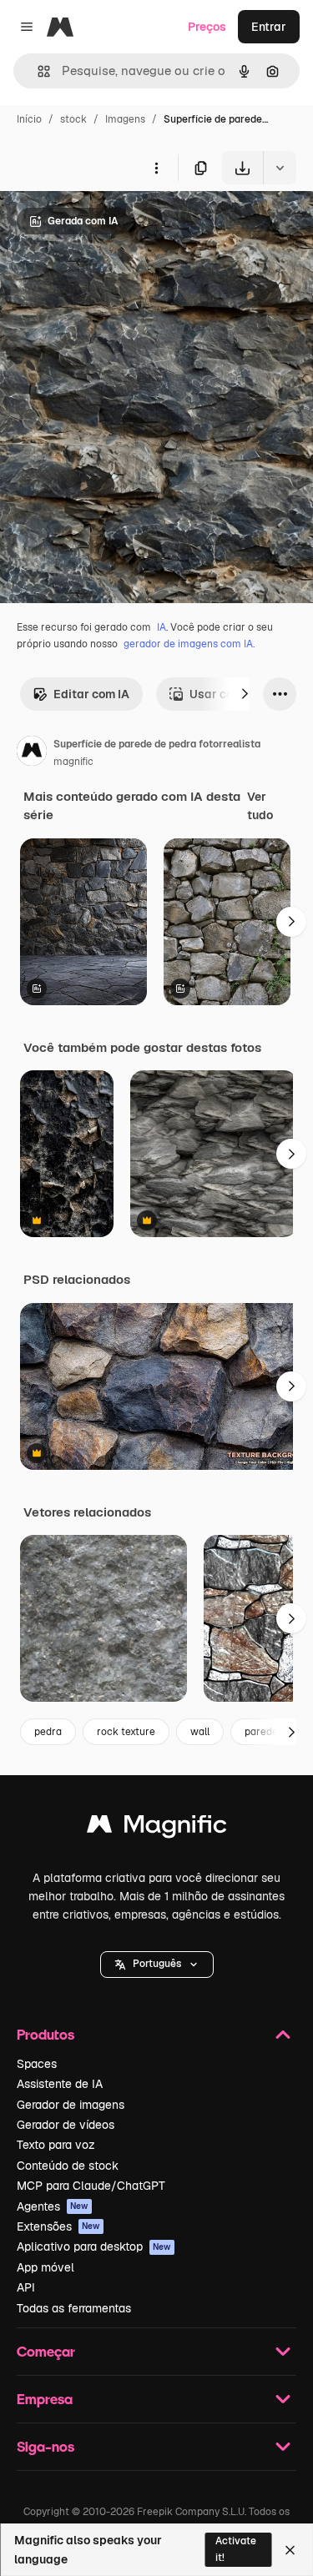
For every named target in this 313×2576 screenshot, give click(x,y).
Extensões (58, 2226)
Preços (207, 27)
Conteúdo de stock (68, 2166)
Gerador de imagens (71, 2105)
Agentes (53, 2206)
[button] (157, 1965)
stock (73, 119)
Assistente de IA (60, 2084)
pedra (48, 1732)
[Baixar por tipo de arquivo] (280, 168)
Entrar (269, 27)
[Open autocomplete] (37, 71)
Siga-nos (45, 2446)
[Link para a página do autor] (32, 753)
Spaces (37, 2064)
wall (200, 1732)
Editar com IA (91, 694)
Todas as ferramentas (74, 2308)
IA (162, 627)
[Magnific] (157, 1828)
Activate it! (236, 2549)
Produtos (45, 2034)
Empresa (45, 2399)
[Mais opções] (156, 168)
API (26, 2287)
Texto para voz (56, 2145)
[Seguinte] (245, 694)
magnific (73, 762)
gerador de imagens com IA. (189, 644)
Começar (46, 2351)
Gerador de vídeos (66, 2125)
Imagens (125, 119)
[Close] (290, 2550)
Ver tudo (260, 806)
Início (29, 119)
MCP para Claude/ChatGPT (91, 2186)
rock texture (126, 1732)
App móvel (45, 2267)
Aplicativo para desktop (94, 2246)
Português (157, 1964)
